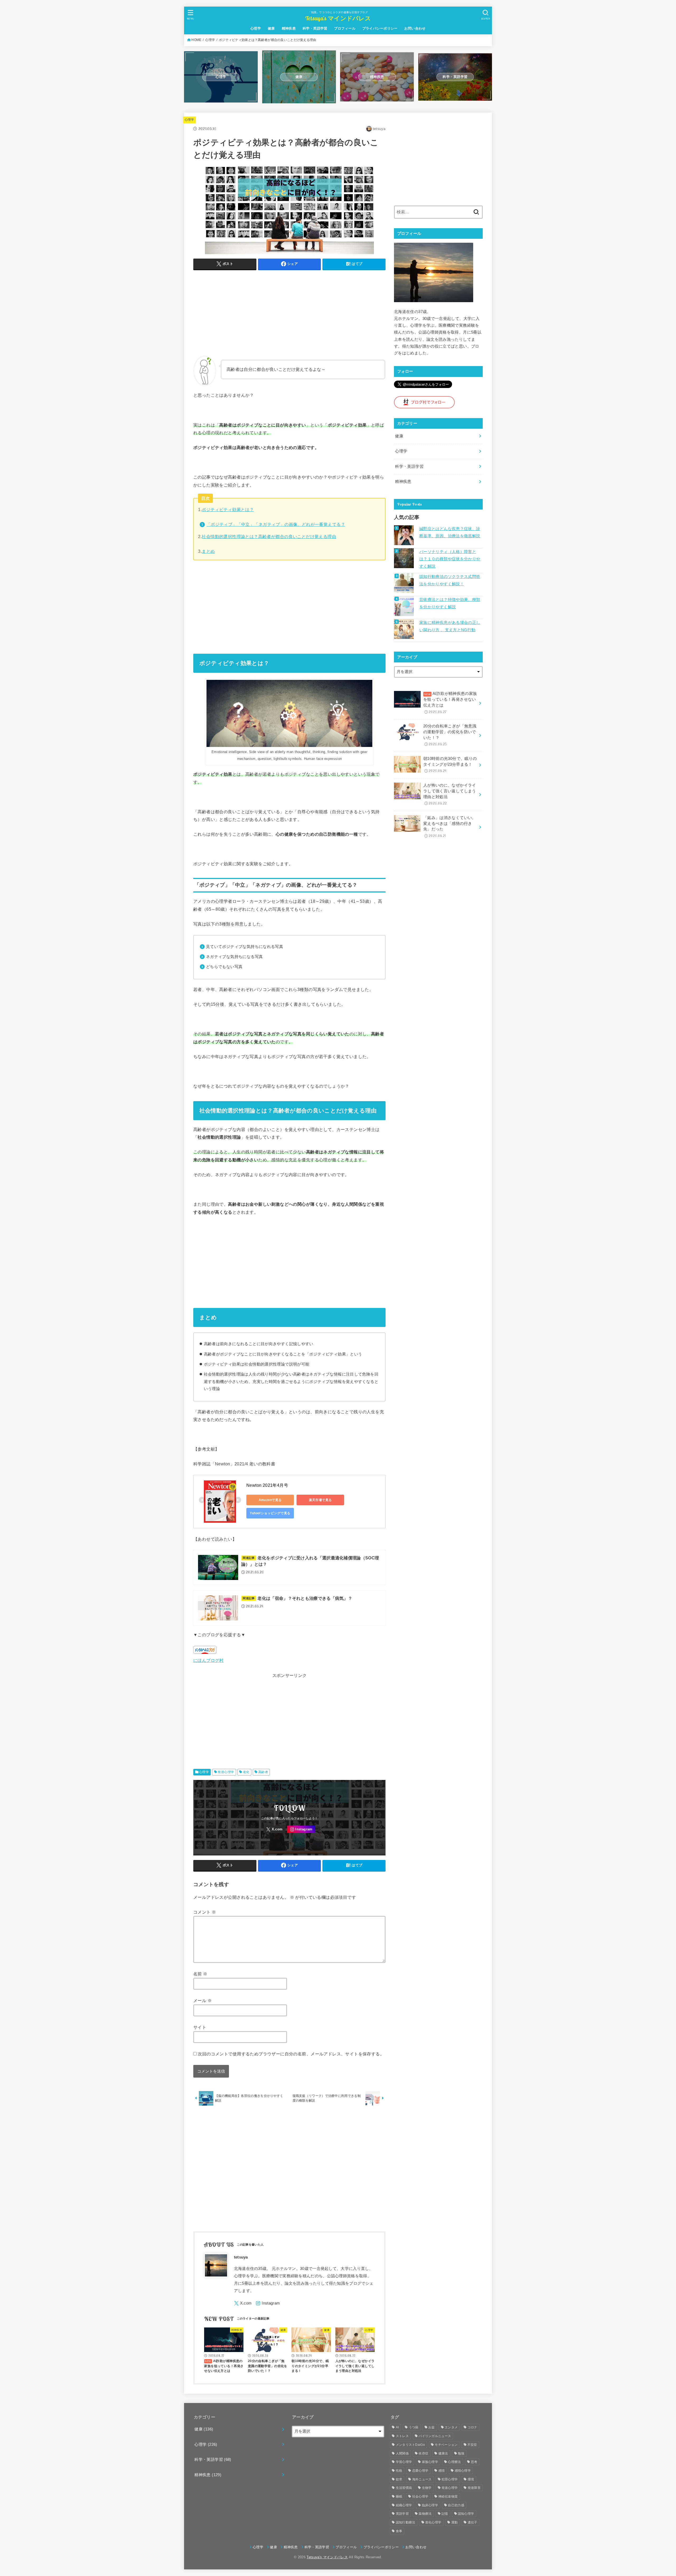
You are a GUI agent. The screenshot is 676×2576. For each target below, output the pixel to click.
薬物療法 (425, 2514)
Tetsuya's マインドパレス (338, 18)
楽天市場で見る (320, 1500)
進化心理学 (433, 2522)
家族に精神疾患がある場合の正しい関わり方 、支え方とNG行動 (450, 626)
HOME (196, 40)
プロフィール (345, 28)
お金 (432, 2427)
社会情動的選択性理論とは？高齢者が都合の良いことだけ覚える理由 (269, 536)
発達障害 (474, 2488)
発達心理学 (226, 1772)
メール (203, 2000)
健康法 (443, 2453)
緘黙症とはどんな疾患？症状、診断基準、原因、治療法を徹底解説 (450, 532)
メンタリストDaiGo (410, 2445)
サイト (200, 2027)
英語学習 (402, 2514)
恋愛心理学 (420, 2471)
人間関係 (402, 2453)
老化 (246, 1772)
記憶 (445, 2514)
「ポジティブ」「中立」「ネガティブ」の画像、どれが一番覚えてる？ (276, 524)
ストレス (402, 2436)
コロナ (473, 2427)
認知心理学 (466, 2514)
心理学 (256, 28)
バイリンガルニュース (435, 2436)
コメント (205, 1912)
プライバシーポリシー (380, 28)
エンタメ (451, 2427)
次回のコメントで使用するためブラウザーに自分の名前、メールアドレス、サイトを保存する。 (291, 2054)
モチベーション (446, 2445)
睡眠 (399, 2496)
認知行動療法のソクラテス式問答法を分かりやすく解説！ (450, 580)
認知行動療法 (406, 2522)
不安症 (472, 2445)
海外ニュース (422, 2479)
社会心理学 (420, 2496)
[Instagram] (301, 1829)
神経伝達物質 (448, 2496)
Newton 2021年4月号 (267, 1485)
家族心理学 (430, 2462)
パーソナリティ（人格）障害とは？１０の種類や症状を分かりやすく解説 (450, 559)
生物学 (427, 2488)
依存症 (423, 2453)
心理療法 (454, 2462)
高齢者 (263, 1772)
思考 (474, 2462)
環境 (471, 2479)
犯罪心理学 (450, 2479)
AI (397, 2427)
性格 (399, 2471)
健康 (271, 28)
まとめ (208, 551)
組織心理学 (404, 2505)
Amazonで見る (270, 1500)
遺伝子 (473, 2522)
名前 (200, 1974)
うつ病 (414, 2427)
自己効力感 (456, 2505)
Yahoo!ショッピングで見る (270, 1513)
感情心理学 (463, 2471)
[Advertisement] (289, 311)
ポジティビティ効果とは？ (228, 509)
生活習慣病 (404, 2488)
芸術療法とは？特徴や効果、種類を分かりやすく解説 (450, 603)
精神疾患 (289, 28)
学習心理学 (404, 2462)
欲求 (399, 2479)
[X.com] (275, 1829)
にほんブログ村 (208, 1660)
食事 (399, 2531)
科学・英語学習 (315, 28)
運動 (455, 2522)
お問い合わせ (415, 28)
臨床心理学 (430, 2505)
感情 (442, 2471)
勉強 (461, 2453)
